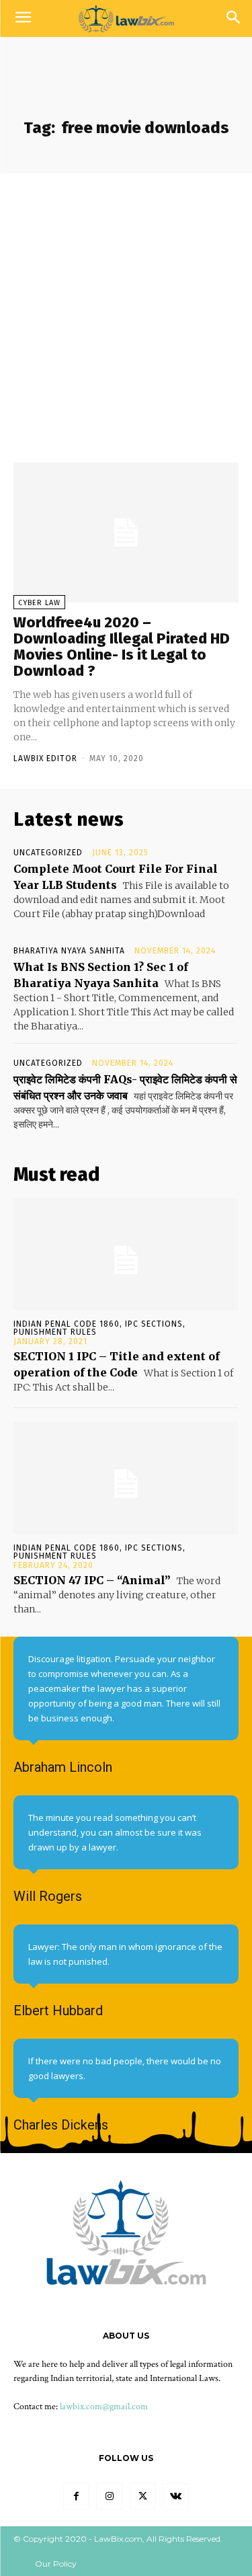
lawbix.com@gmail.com (104, 2407)
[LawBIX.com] (126, 18)
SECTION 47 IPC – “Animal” (92, 1580)
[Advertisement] (126, 306)
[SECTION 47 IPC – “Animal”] (126, 1478)
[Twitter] (143, 2496)
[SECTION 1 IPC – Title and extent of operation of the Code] (126, 1255)
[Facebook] (76, 2496)
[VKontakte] (176, 2496)
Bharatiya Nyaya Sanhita (69, 951)
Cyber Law (39, 603)
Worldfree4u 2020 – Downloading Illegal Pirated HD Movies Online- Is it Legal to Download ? (122, 647)
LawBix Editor (45, 758)
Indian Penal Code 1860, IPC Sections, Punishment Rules (99, 1328)
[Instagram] (109, 2496)
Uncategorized (48, 853)
